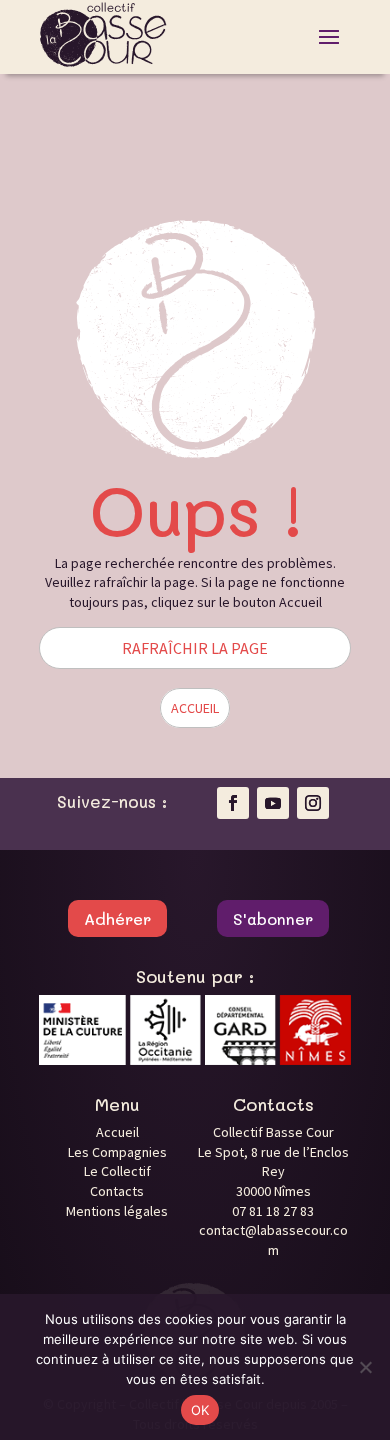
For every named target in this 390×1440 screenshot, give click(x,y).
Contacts (117, 1191)
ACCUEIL (195, 708)
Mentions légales (117, 1211)
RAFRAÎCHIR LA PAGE (195, 648)
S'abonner (273, 918)
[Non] (365, 1367)
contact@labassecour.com (273, 1240)
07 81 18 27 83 (273, 1211)
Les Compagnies (117, 1152)
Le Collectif (117, 1171)
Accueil (117, 1132)
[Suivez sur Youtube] (273, 803)
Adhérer (117, 918)
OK (200, 1410)
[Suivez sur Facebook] (233, 803)
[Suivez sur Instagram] (313, 803)
